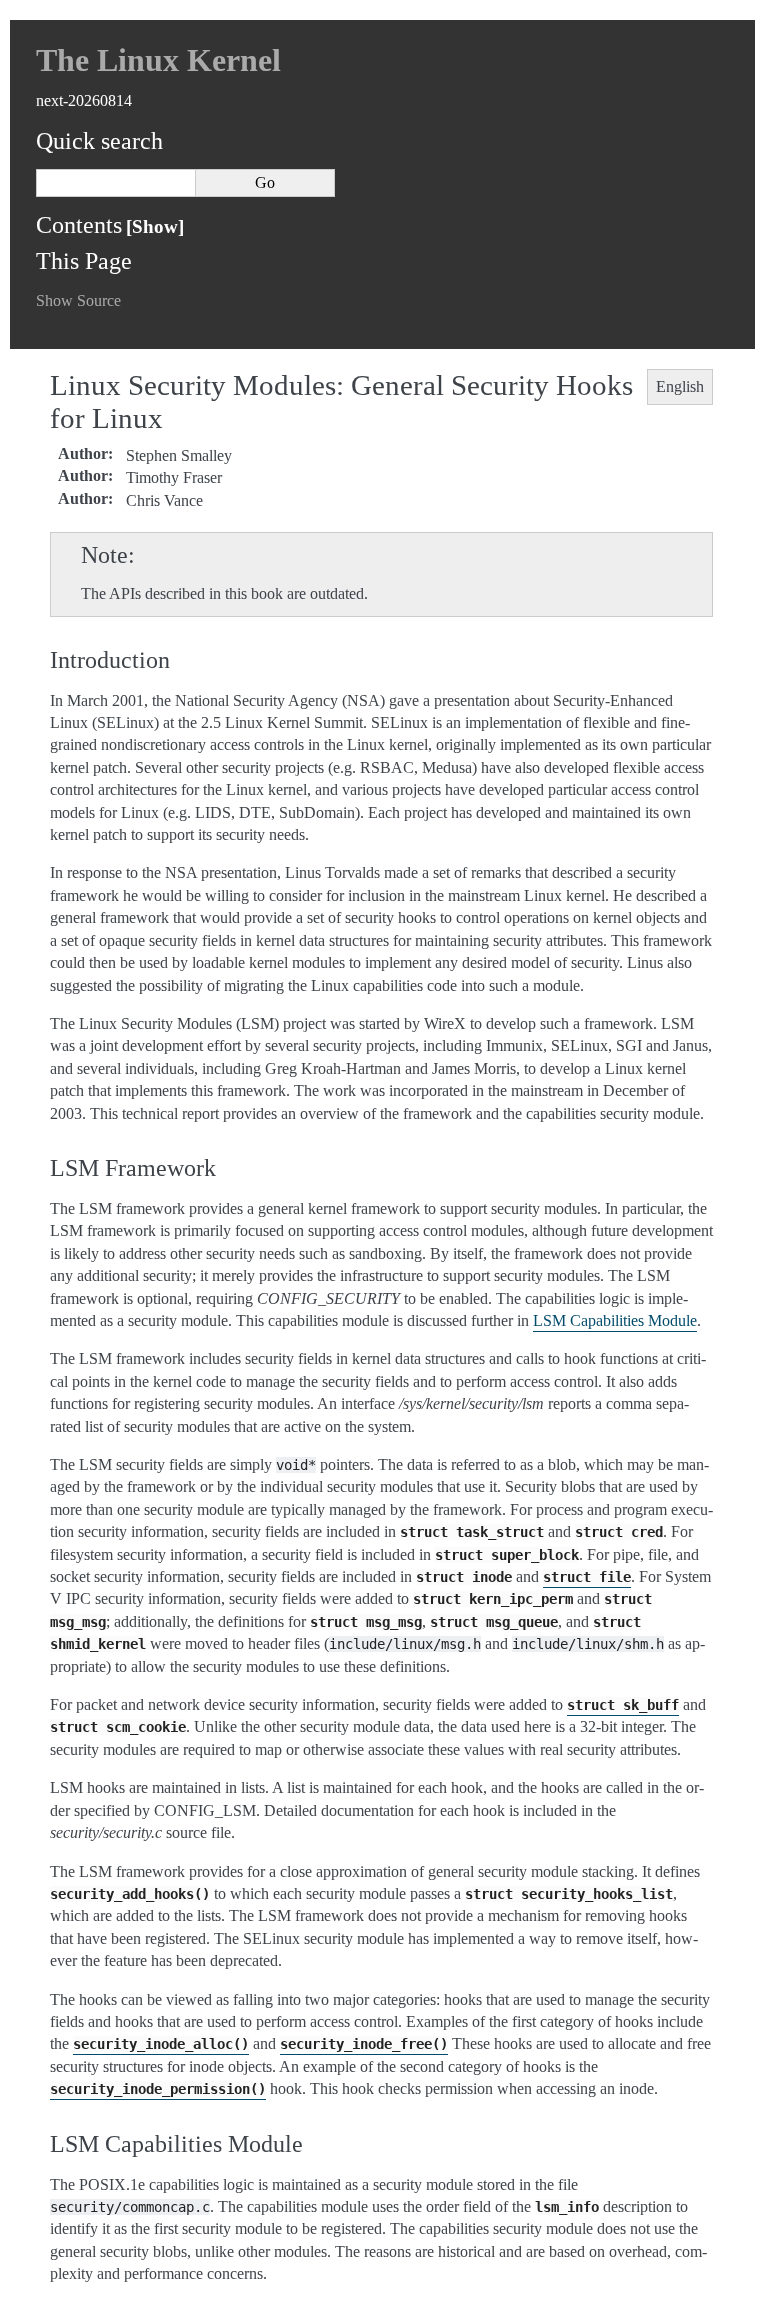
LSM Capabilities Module (615, 1320)
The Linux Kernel (158, 60)
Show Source (78, 300)
